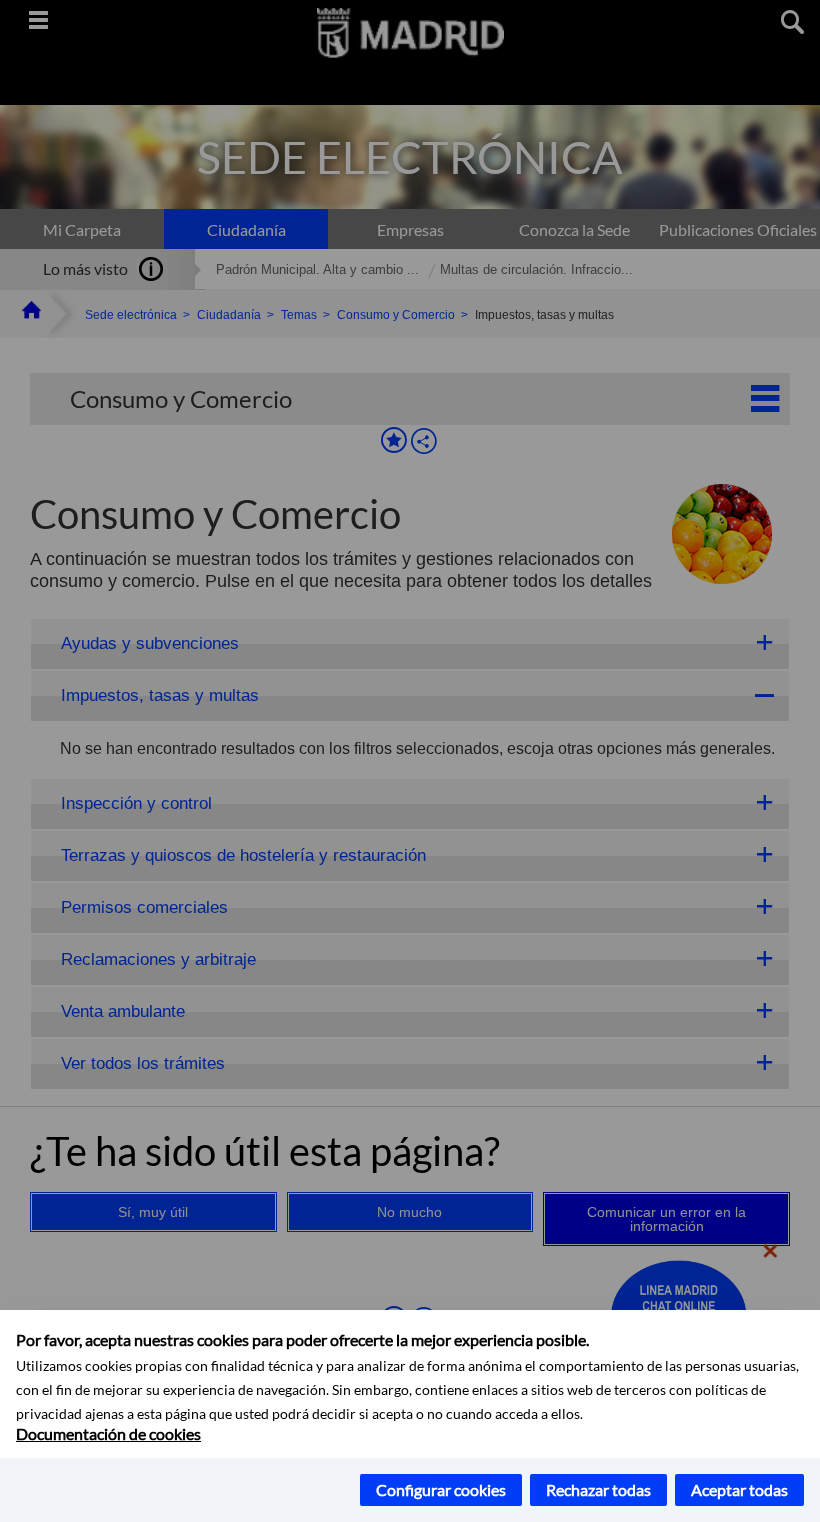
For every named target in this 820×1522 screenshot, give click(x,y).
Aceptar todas (739, 1489)
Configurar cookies (441, 1489)
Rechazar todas (598, 1489)
